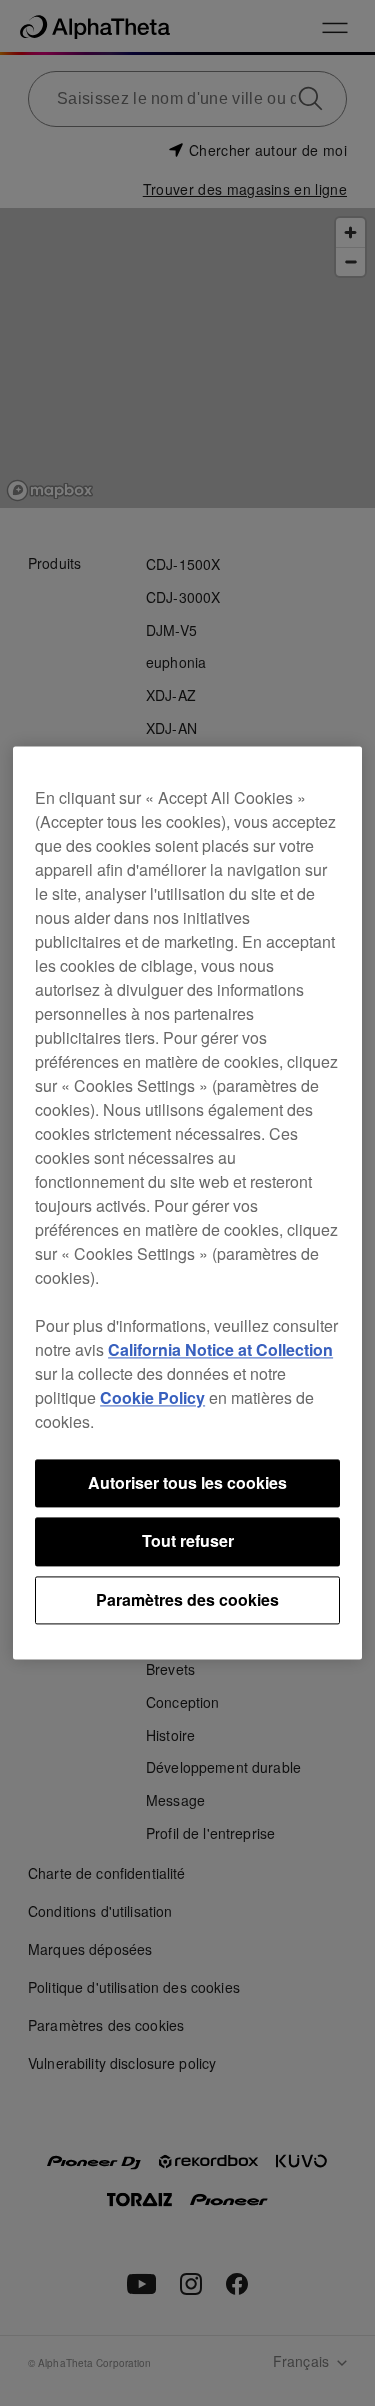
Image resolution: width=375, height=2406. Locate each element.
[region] (187, 1202)
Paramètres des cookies (187, 1599)
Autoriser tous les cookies (187, 1482)
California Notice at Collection (220, 1349)
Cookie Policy (152, 1397)
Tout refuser (188, 1541)
